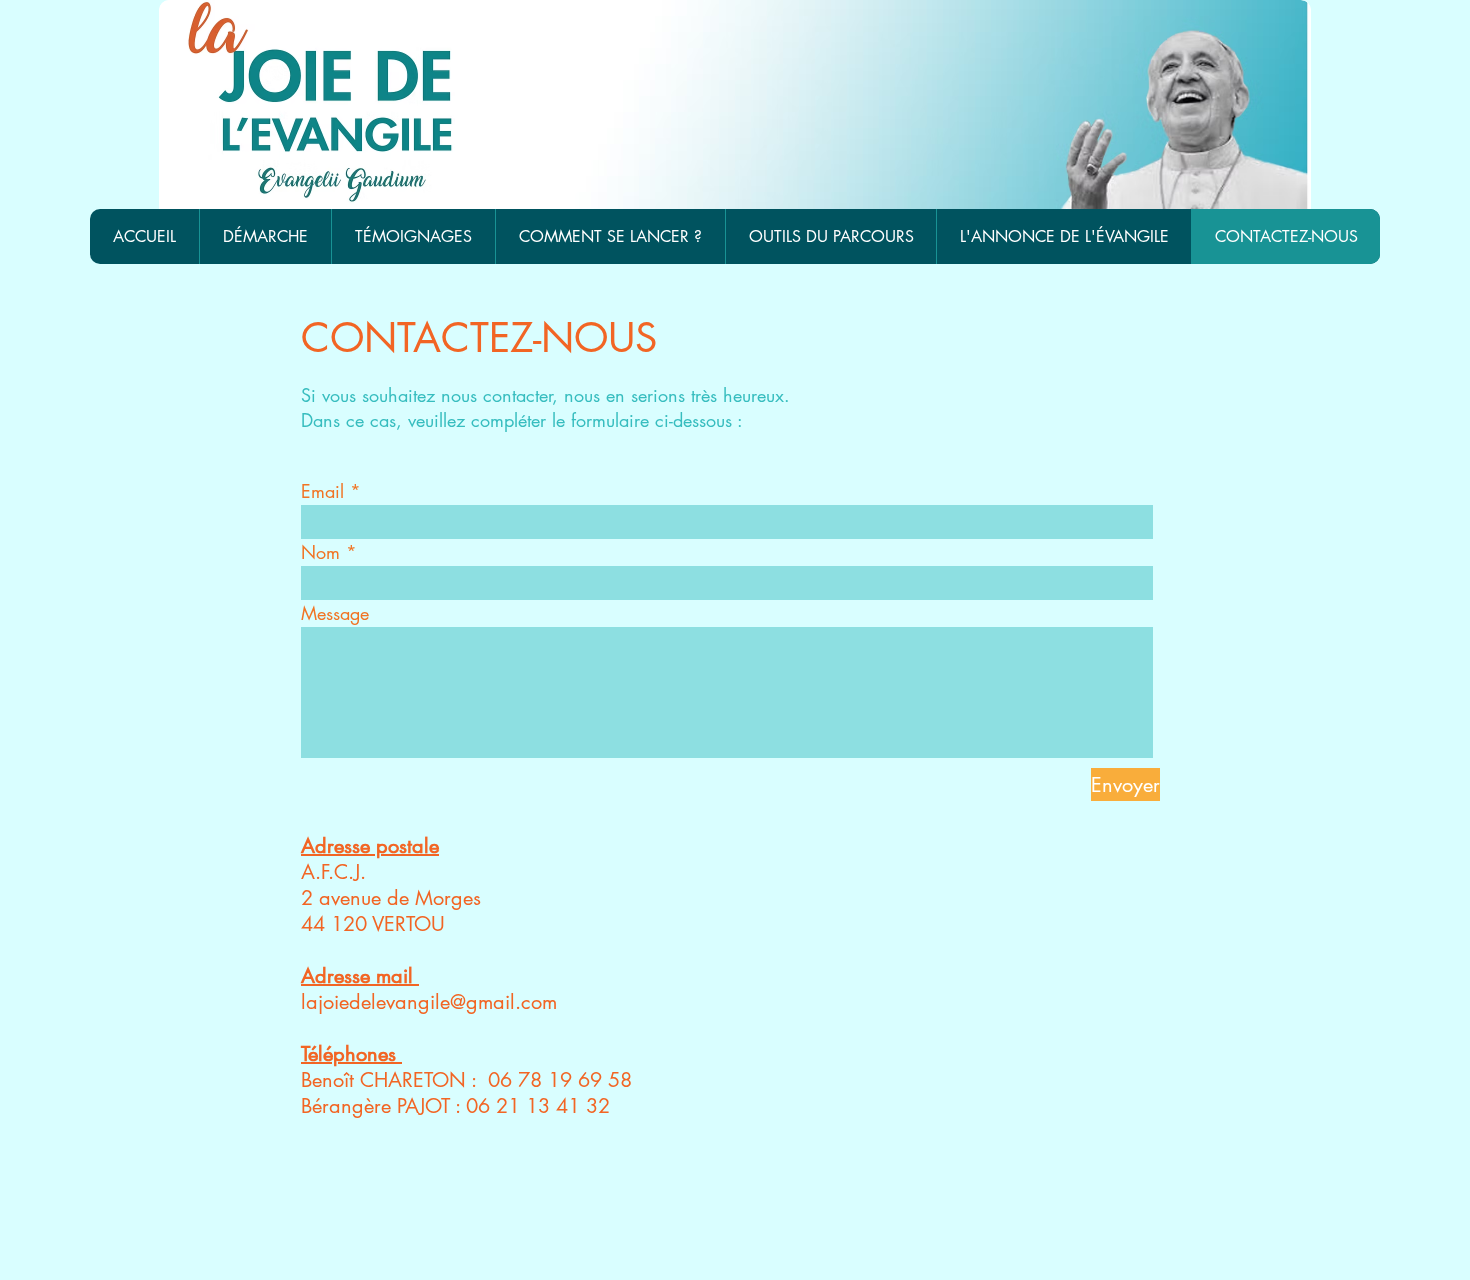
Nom (320, 552)
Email (322, 491)
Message (335, 613)
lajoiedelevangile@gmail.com (429, 1002)
